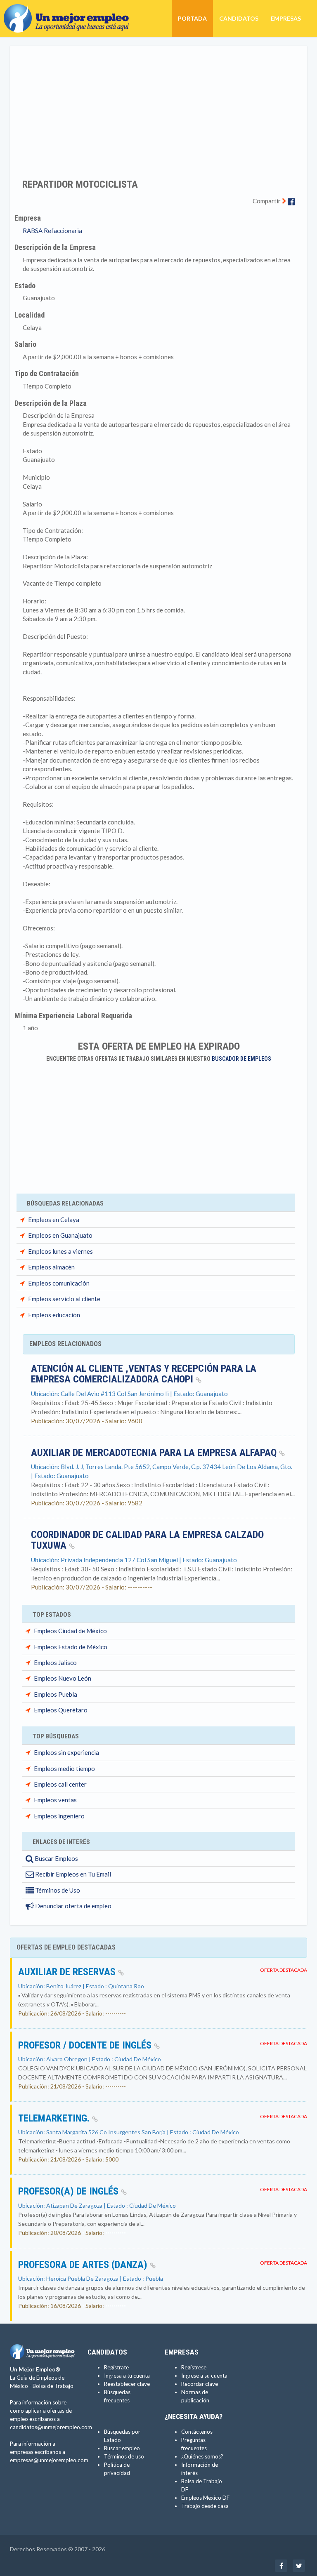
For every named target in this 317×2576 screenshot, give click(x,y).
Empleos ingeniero (59, 1816)
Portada (192, 18)
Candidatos (239, 18)
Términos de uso (124, 2456)
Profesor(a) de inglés (70, 2191)
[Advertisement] (158, 107)
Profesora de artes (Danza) (84, 2265)
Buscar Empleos (56, 1858)
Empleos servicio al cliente (64, 1299)
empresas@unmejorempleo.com (49, 2460)
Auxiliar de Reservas (68, 1972)
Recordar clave (200, 2384)
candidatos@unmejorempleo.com (51, 2427)
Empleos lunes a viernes (60, 1251)
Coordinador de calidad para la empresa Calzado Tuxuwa (147, 1540)
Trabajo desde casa (205, 2506)
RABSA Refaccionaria (52, 231)
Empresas (286, 18)
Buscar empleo (122, 2448)
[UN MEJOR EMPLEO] (70, 10)
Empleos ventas (55, 1800)
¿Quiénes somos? (202, 2456)
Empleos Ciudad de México (70, 1631)
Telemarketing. (55, 2118)
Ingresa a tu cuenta (127, 2376)
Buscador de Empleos (241, 1059)
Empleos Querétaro (61, 1710)
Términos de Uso (57, 1890)
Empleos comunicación (59, 1283)
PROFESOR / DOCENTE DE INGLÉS (86, 2045)
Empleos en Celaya (54, 1220)
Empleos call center (60, 1784)
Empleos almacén (51, 1267)
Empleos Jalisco (55, 1662)
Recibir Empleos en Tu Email (72, 1874)
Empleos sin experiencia (66, 1752)
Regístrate (116, 2367)
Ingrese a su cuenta (204, 2376)
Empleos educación (54, 1315)
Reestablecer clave (127, 2384)
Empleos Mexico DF (205, 2498)
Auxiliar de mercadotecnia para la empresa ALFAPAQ (155, 1453)
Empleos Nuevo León (63, 1678)
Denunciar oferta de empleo (73, 1906)
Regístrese (194, 2367)
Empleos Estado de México (71, 1647)
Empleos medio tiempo (64, 1768)
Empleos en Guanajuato (60, 1235)
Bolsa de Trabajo (53, 2386)
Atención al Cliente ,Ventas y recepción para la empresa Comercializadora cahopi (144, 1374)
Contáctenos (197, 2432)
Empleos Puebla (56, 1694)
